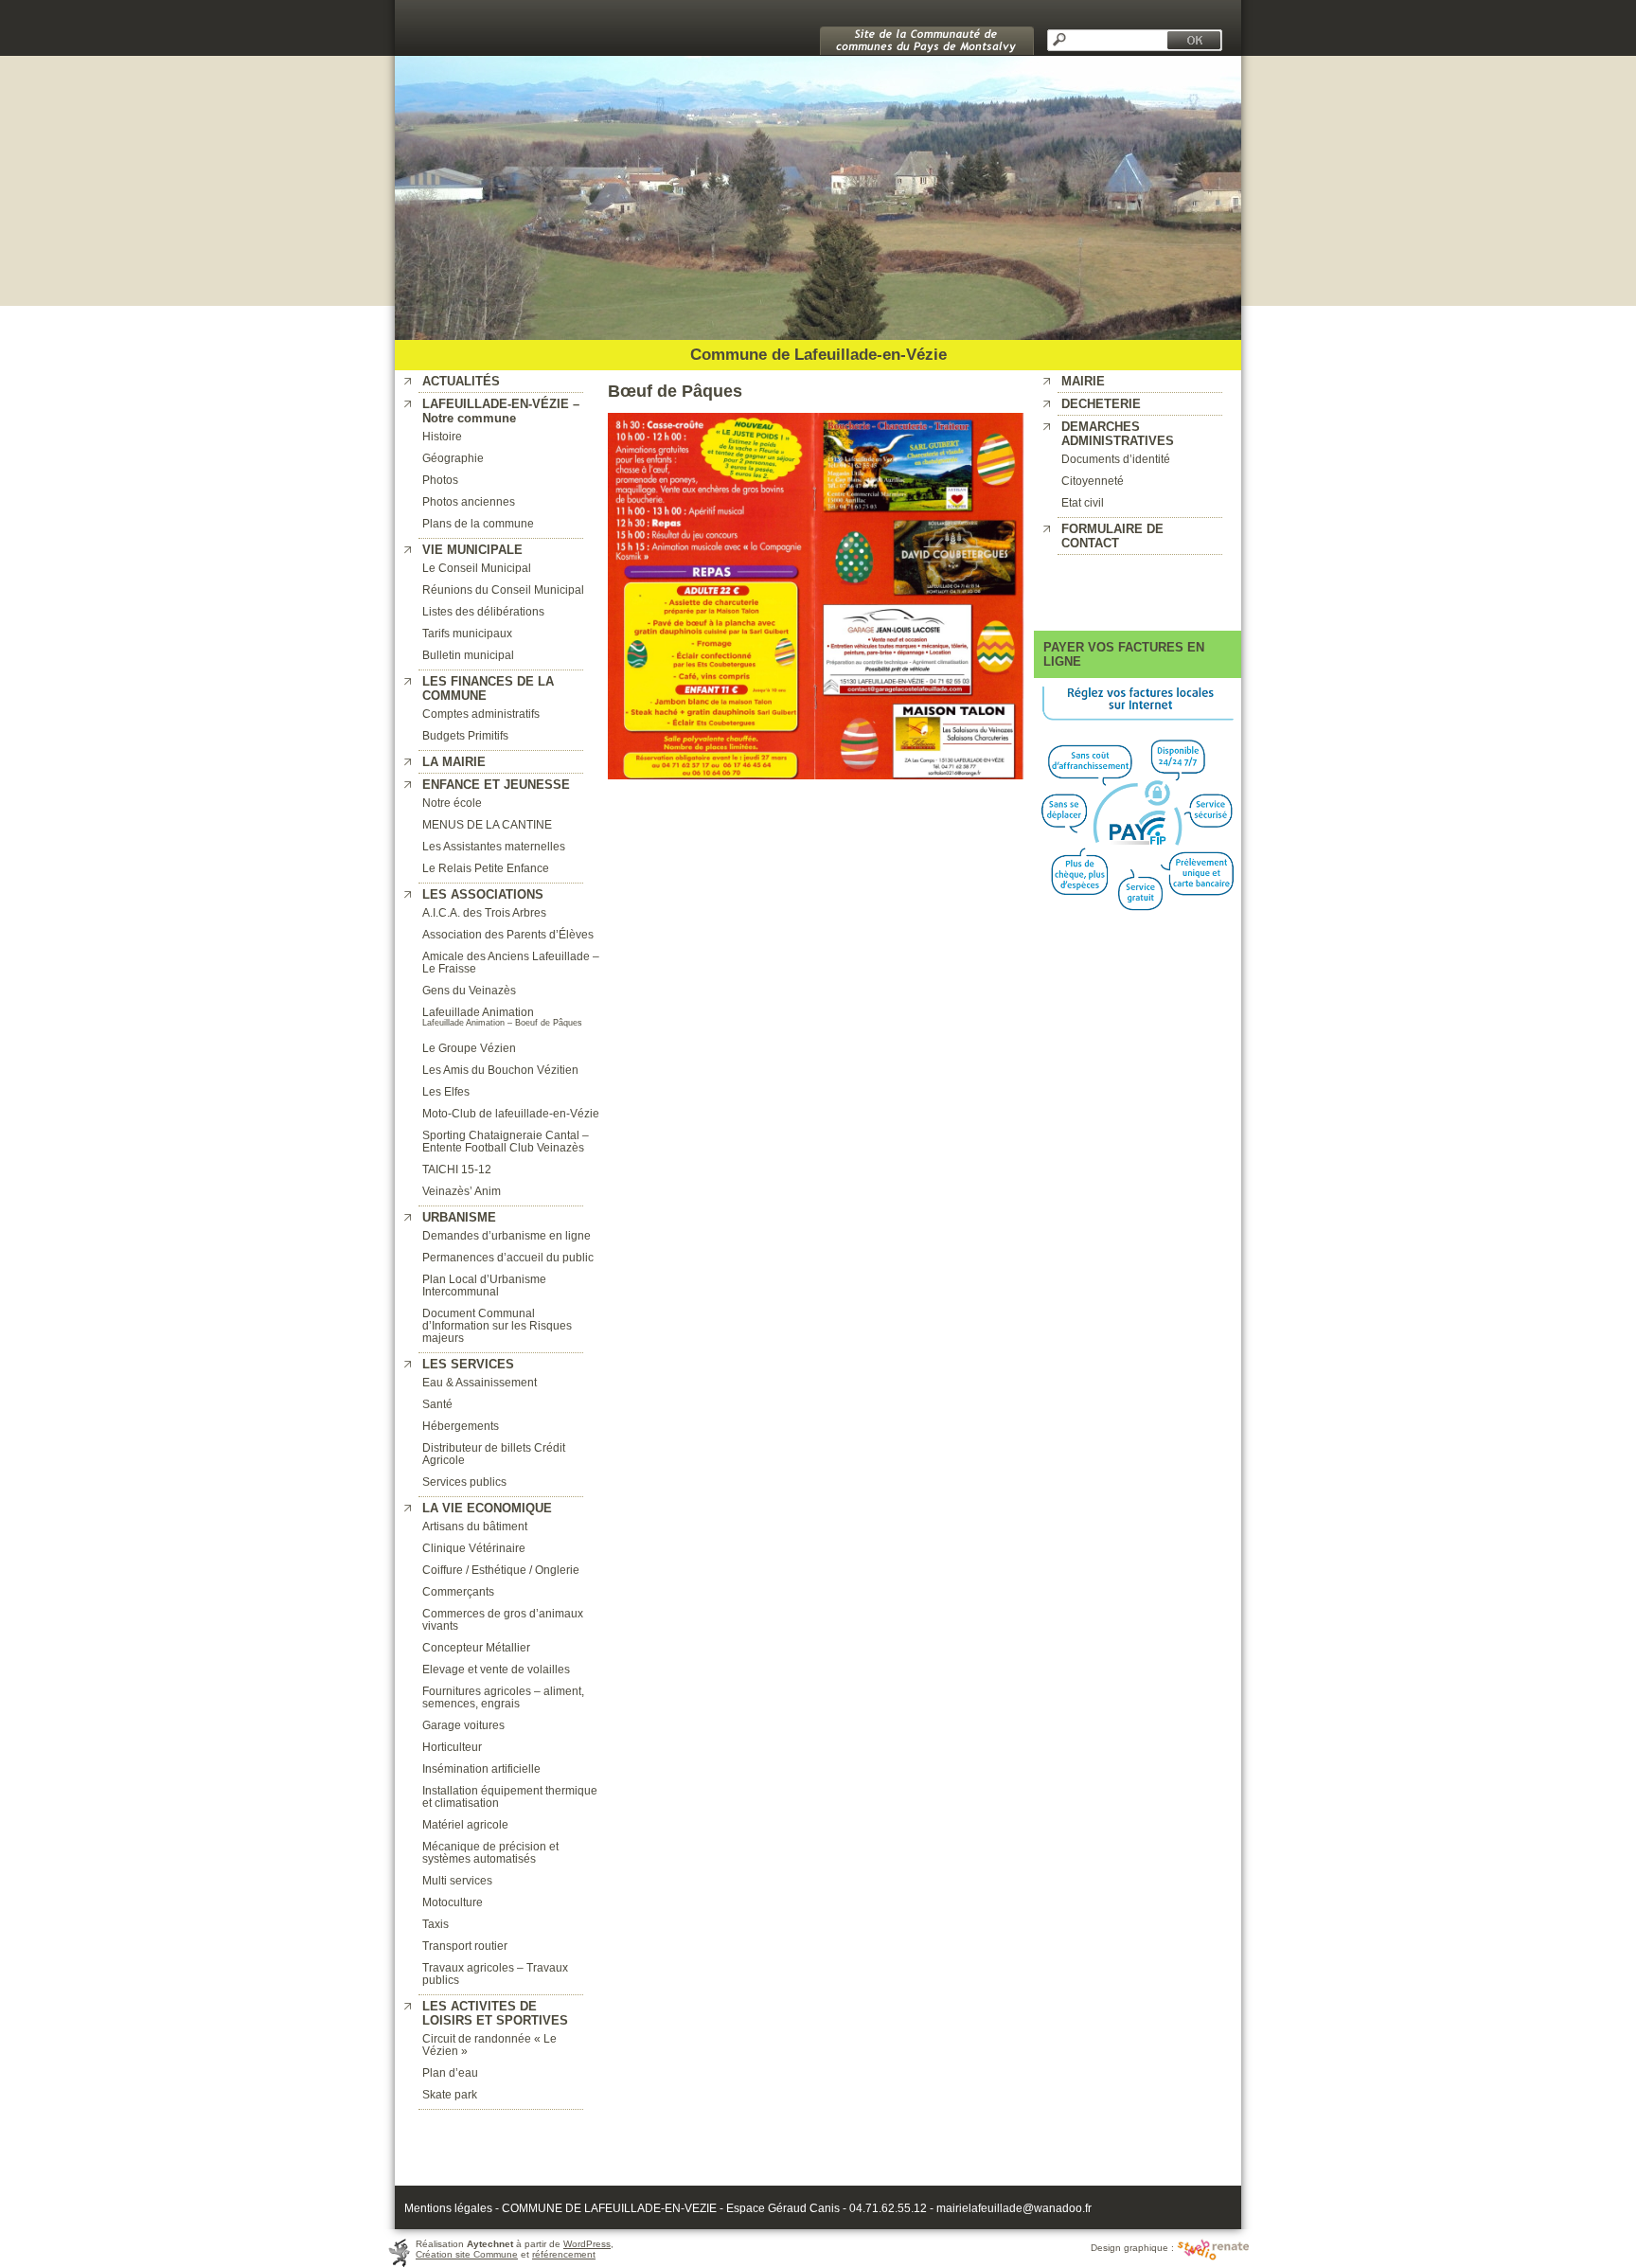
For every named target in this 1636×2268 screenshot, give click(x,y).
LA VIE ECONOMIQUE (487, 1508)
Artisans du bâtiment (475, 1526)
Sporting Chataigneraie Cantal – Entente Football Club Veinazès (506, 1141)
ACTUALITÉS (461, 381)
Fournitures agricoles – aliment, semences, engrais (503, 1697)
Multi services (457, 1880)
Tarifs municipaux (467, 633)
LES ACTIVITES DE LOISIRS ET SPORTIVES (495, 2013)
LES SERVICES (468, 1364)
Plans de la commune (478, 523)
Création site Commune (467, 2254)
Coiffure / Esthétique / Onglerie (501, 1570)
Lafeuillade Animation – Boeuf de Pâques (502, 1023)
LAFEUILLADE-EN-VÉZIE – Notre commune (501, 411)
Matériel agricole (465, 1824)
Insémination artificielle (481, 1768)
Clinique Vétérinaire (474, 1548)
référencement (564, 2254)
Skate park (450, 2094)
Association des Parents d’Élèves (508, 934)
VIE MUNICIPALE (472, 550)
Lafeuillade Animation (478, 1012)
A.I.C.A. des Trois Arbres (484, 912)
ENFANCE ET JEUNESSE (496, 785)
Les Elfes (446, 1091)
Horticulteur (452, 1747)
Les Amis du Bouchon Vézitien (500, 1070)
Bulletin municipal (468, 655)
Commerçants (458, 1591)
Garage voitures (463, 1725)
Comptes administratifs (481, 714)
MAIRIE (1083, 381)
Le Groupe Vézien (469, 1048)
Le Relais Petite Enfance (486, 868)
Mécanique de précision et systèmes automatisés (490, 1852)
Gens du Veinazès (469, 990)
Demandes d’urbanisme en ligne (507, 1235)
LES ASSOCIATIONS (483, 894)
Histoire (442, 436)
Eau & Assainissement (480, 1382)
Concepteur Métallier (476, 1647)
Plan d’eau (450, 2072)
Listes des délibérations (483, 611)
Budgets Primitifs (465, 735)
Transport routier (465, 1946)
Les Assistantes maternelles (494, 846)
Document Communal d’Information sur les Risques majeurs (497, 1325)
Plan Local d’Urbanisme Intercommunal (484, 1285)
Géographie (453, 458)
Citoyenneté (1093, 481)
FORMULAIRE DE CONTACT (1112, 536)
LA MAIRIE (454, 762)
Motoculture (453, 1902)
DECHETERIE (1101, 404)
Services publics (464, 1482)
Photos (440, 480)
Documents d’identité (1116, 459)
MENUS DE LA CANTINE (487, 824)
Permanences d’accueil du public (508, 1257)
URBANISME (459, 1217)
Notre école (452, 803)
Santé (437, 1404)
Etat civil (1083, 502)
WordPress (587, 2244)
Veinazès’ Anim (462, 1191)
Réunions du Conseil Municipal (503, 589)
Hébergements (461, 1426)
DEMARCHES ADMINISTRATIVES (1118, 434)
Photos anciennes (469, 501)
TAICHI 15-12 (457, 1169)
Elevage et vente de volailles (496, 1669)
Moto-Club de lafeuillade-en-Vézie (511, 1113)
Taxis (436, 1924)
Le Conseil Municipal (477, 568)
